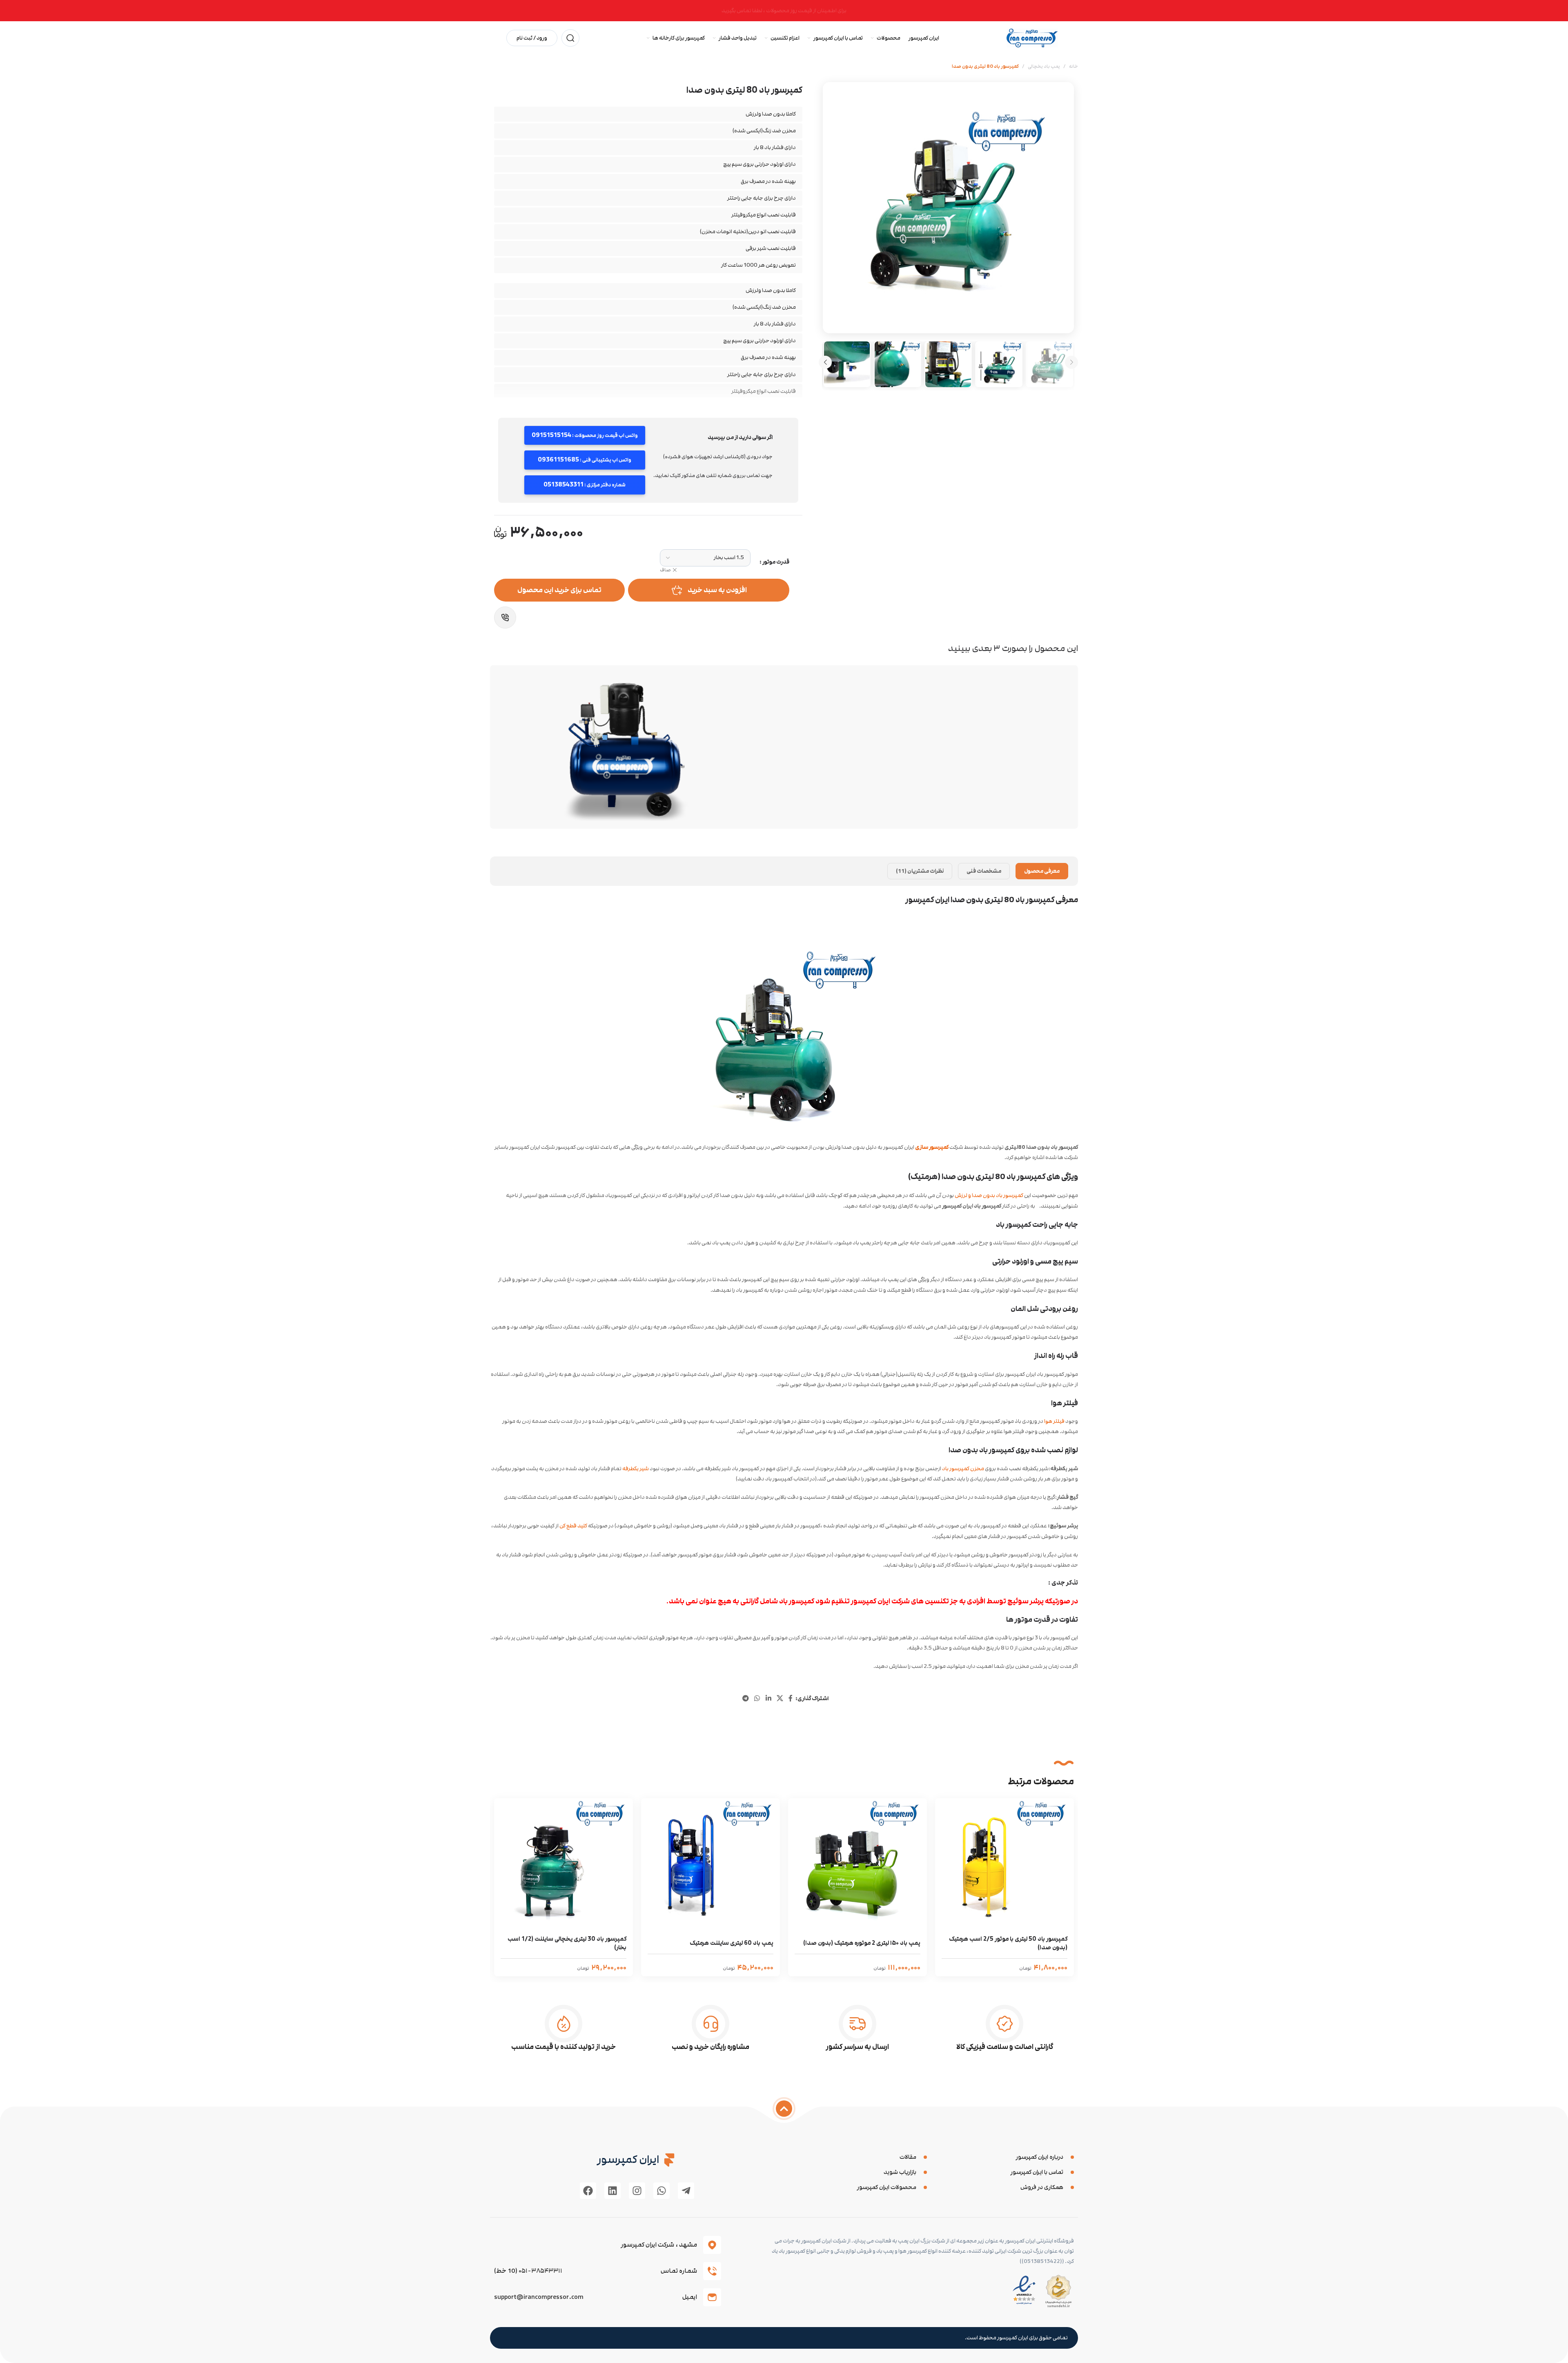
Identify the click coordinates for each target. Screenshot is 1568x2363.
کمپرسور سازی (932, 1147)
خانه (1074, 66)
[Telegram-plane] (686, 2191)
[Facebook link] (790, 1698)
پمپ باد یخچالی (1044, 66)
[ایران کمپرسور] (669, 2160)
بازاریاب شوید (900, 2172)
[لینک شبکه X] (780, 1698)
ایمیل (690, 2297)
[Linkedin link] (768, 1698)
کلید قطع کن (573, 1526)
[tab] (1042, 871)
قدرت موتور (776, 562)
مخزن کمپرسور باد (963, 1469)
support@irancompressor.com (539, 2297)
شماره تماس (679, 2271)
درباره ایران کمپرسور (1040, 2157)
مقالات (908, 2157)
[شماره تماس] (712, 2271)
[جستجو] (570, 38)
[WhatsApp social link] (757, 1698)
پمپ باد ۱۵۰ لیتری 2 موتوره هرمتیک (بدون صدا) (862, 1943)
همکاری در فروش (1042, 2187)
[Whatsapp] (661, 2191)
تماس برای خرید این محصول (559, 590)
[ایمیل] (712, 2297)
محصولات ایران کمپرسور (887, 2187)
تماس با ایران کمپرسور (1037, 2172)
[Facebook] (588, 2191)
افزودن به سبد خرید (717, 590)
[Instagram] (637, 2191)
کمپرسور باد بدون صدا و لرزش (989, 1195)
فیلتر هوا (1054, 1421)
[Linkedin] (612, 2191)
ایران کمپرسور (628, 2159)
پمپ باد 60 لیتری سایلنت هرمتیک (732, 1943)
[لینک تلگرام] (745, 1698)
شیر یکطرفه (636, 1469)
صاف (665, 570)
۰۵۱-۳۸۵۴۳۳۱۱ (540, 2271)
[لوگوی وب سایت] (1032, 38)
